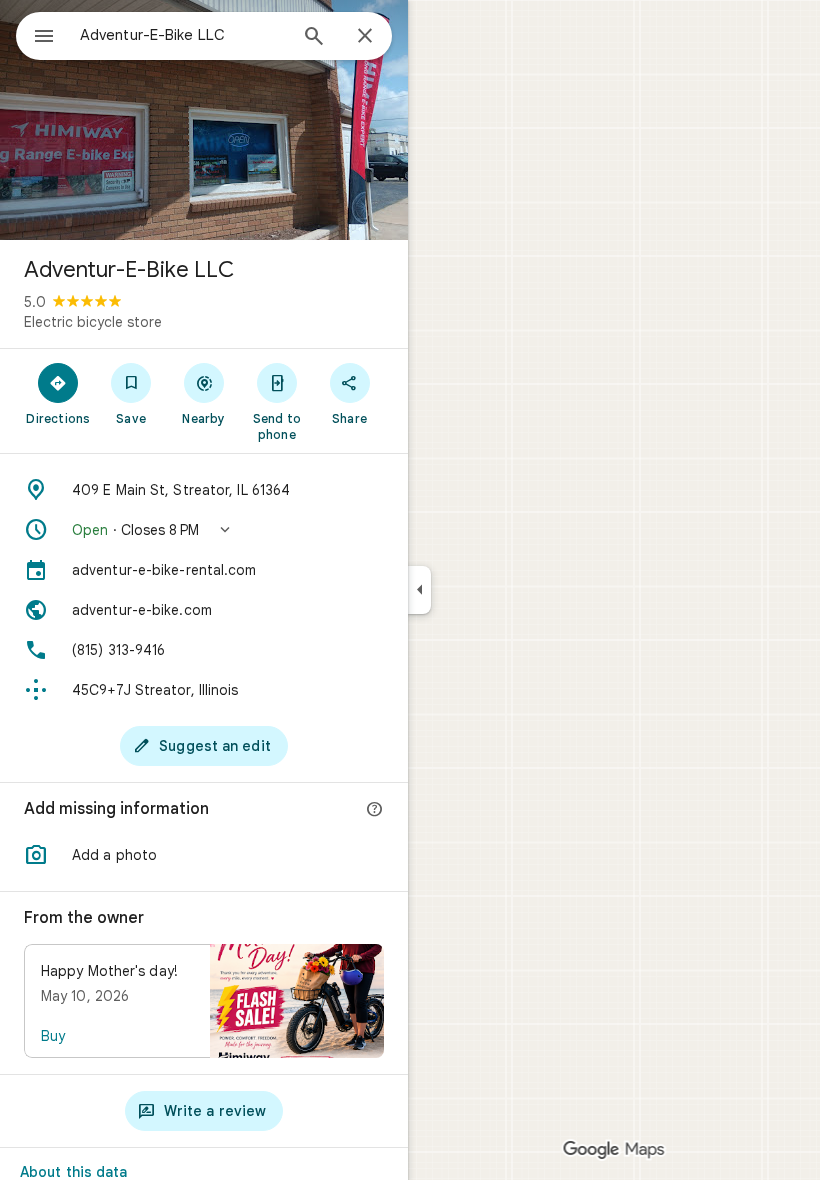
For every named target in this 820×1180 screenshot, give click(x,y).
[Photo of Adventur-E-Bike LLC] (204, 120)
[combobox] (183, 35)
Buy (53, 1036)
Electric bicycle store (93, 322)
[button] (204, 530)
